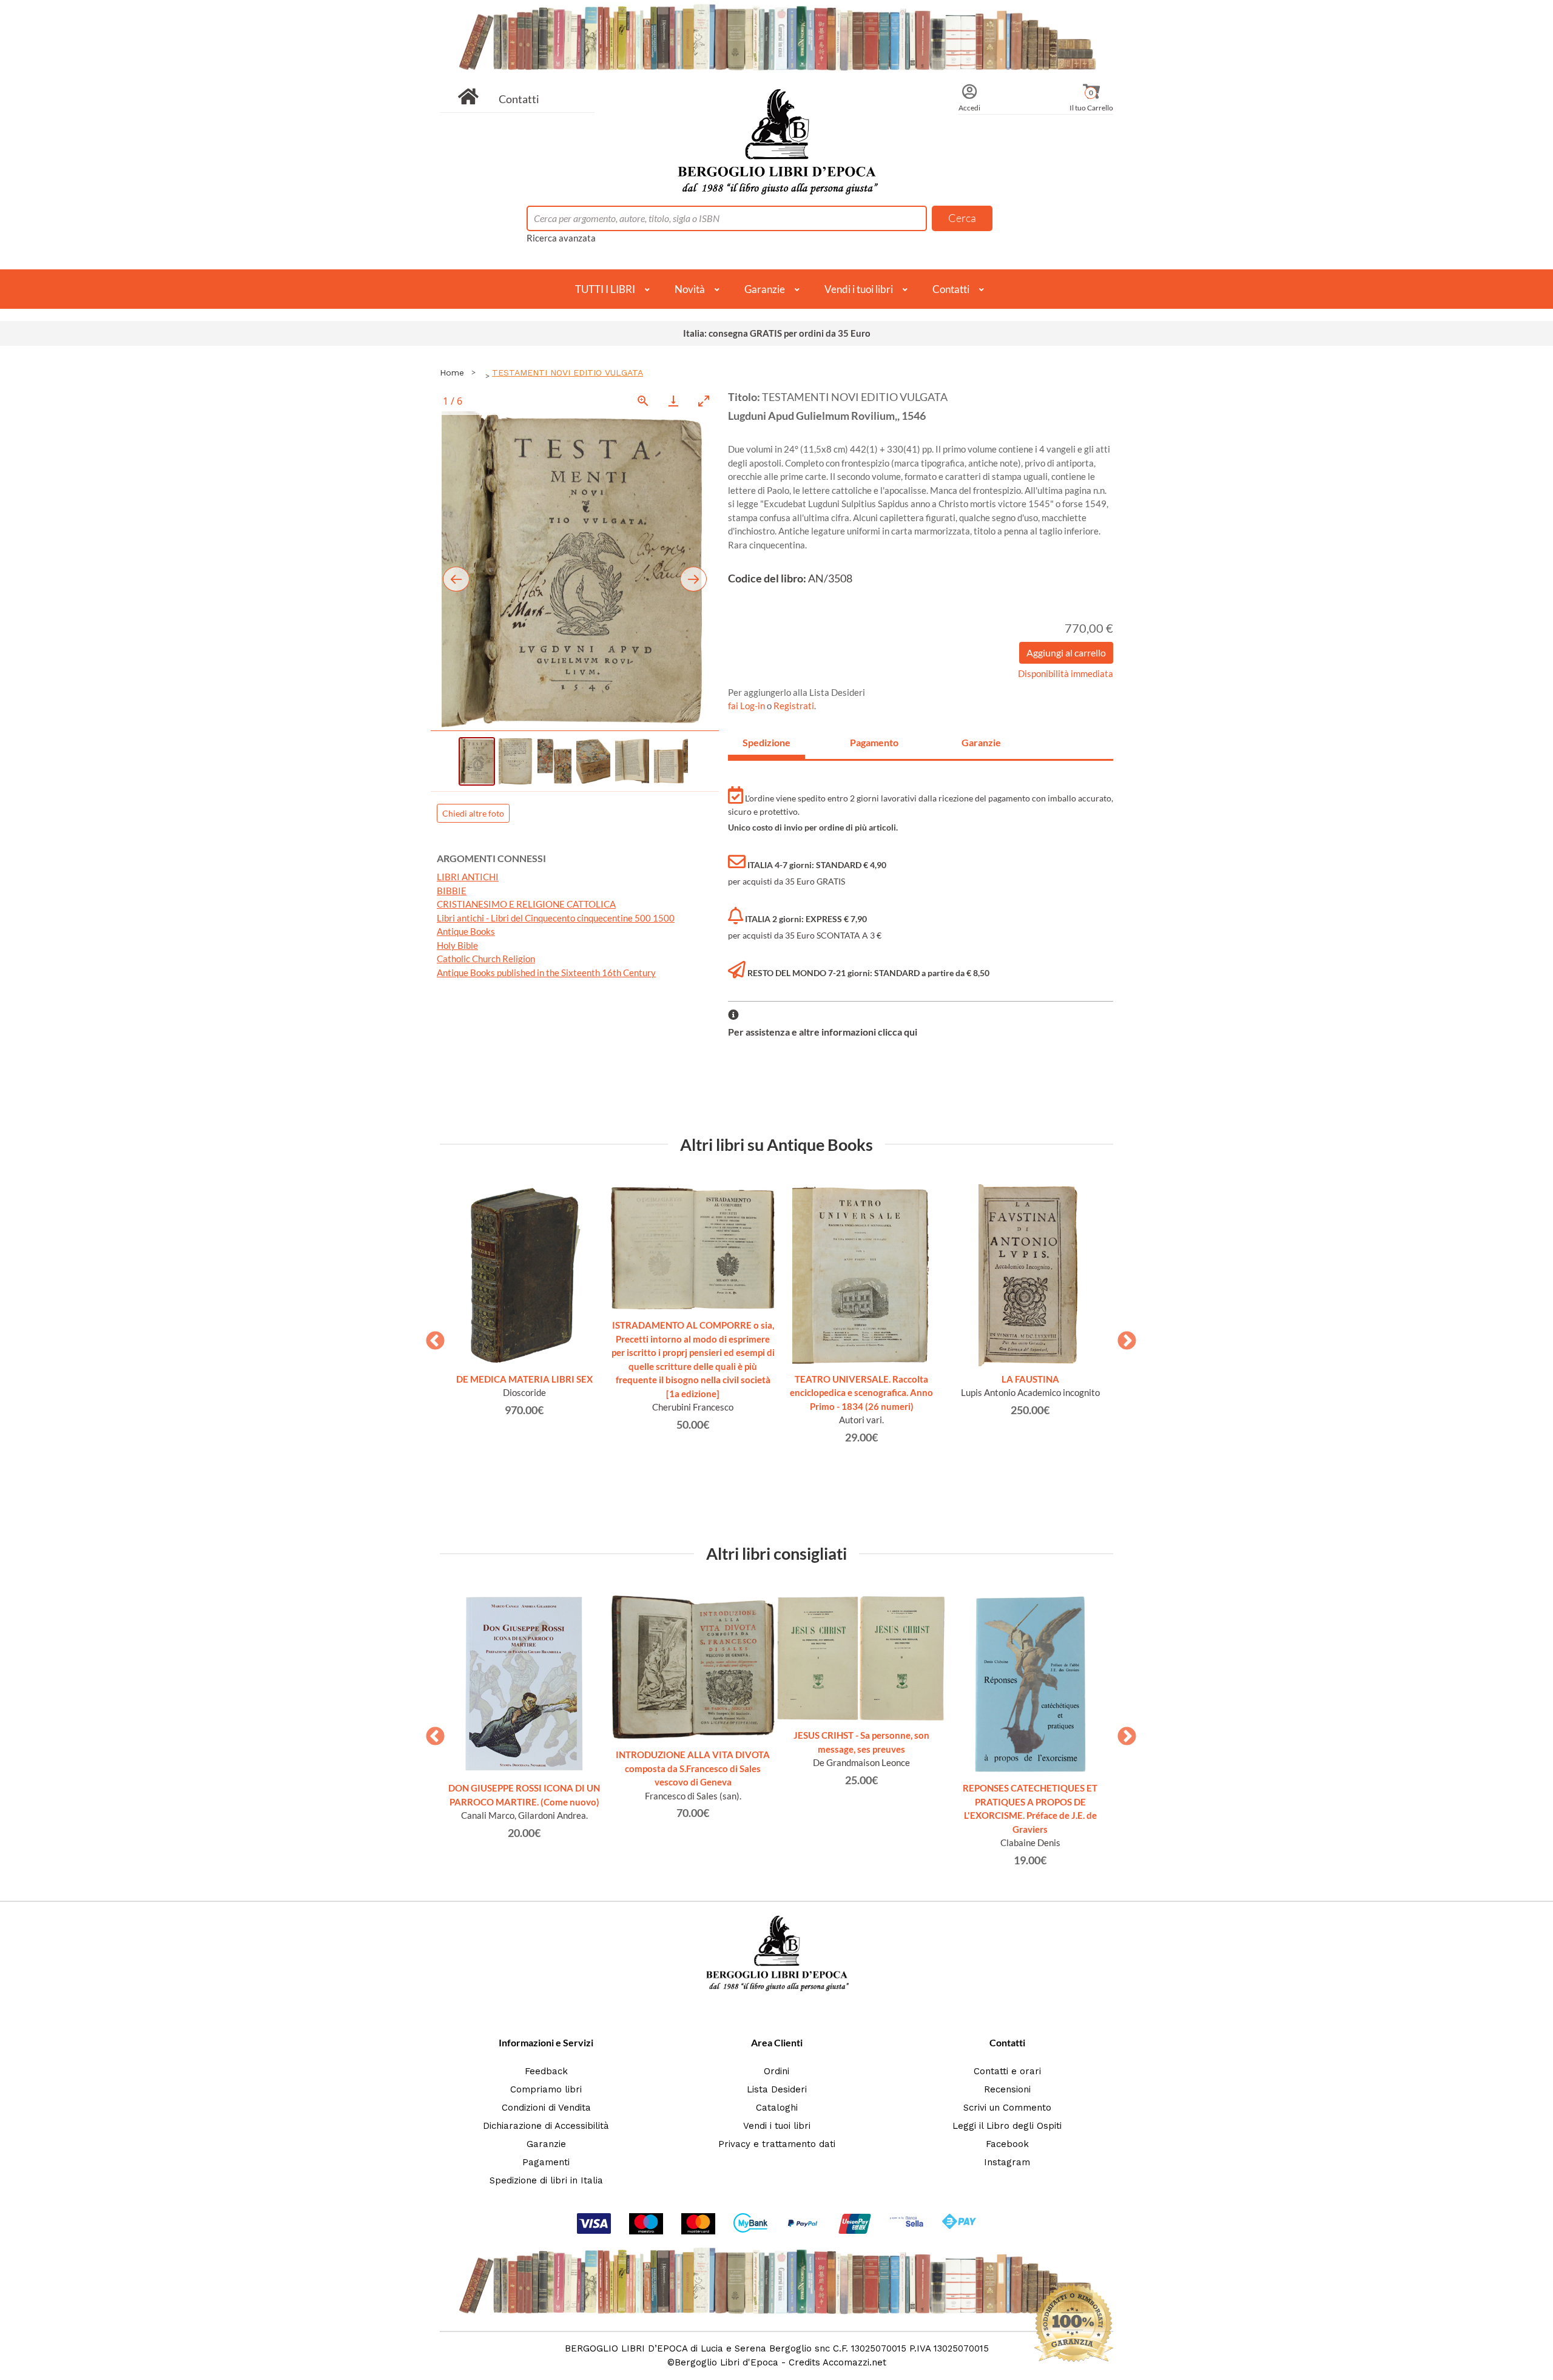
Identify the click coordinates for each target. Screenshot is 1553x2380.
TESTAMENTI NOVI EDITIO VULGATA (568, 373)
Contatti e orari (1007, 2071)
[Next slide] (693, 579)
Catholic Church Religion (486, 959)
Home (452, 373)
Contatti (519, 99)
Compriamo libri (546, 2089)
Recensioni (1007, 2089)
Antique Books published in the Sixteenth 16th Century (546, 973)
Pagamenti (546, 2162)
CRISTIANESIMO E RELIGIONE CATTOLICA (526, 904)
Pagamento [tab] (874, 742)
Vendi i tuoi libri (859, 289)
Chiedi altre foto (473, 813)
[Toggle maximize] (704, 401)
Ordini (776, 2071)
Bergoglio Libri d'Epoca (726, 2362)
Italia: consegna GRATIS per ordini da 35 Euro (777, 333)
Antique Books (466, 931)
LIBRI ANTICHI (468, 877)
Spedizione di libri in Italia (546, 2180)
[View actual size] (643, 401)
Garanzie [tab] (981, 742)
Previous (431, 1337)
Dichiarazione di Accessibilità (546, 2126)
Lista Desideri (777, 2089)
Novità (690, 289)
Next (1122, 1337)
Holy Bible (457, 945)
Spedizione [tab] (766, 742)
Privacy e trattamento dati (777, 2144)
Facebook (1007, 2144)
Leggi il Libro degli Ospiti (1007, 2126)
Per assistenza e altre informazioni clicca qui (823, 1032)
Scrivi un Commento (1007, 2108)
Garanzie (765, 289)
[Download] (673, 401)
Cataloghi (777, 2108)
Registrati (794, 706)
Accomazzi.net (854, 2362)
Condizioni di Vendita (546, 2108)
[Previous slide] (456, 579)
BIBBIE (452, 891)
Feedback (546, 2071)
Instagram (1007, 2162)
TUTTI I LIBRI (605, 289)
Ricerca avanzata (561, 238)
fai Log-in (747, 706)
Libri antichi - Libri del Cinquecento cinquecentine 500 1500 (556, 918)
